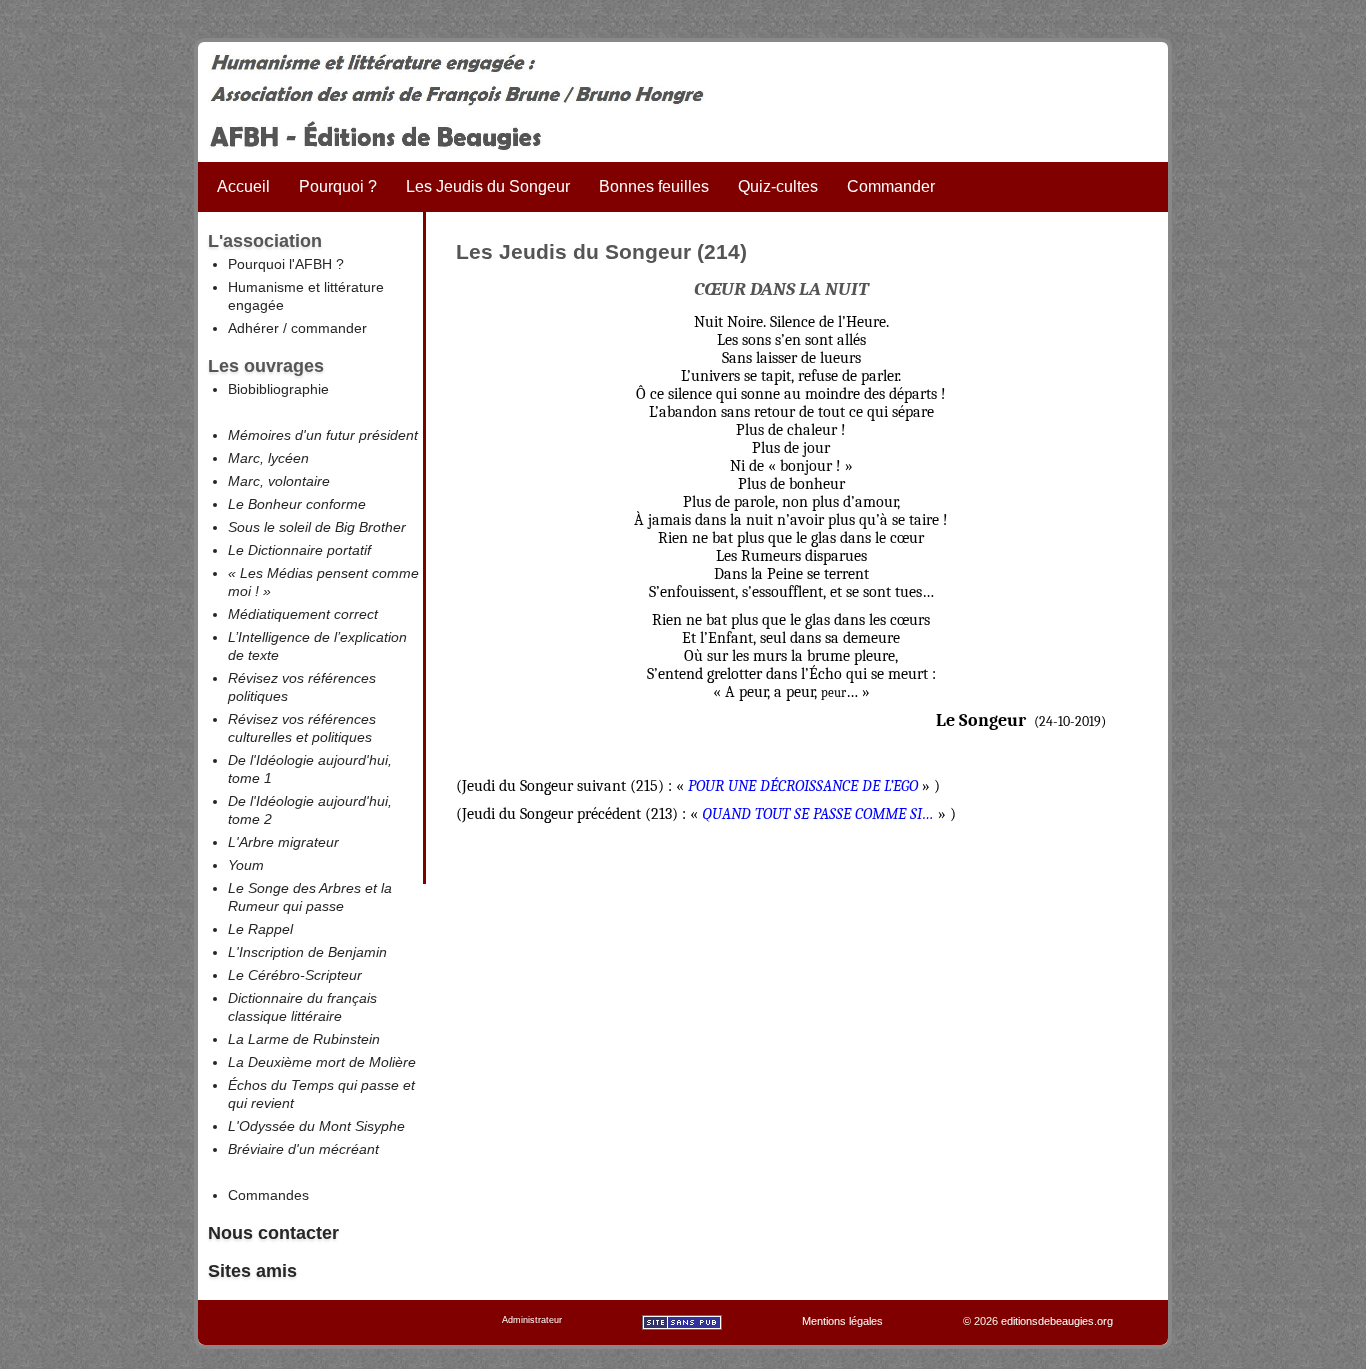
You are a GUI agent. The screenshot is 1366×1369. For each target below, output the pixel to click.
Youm (246, 865)
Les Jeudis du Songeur (488, 186)
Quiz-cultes (778, 186)
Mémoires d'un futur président (323, 435)
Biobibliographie (278, 389)
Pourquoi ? (338, 186)
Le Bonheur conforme (297, 504)
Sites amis (252, 1271)
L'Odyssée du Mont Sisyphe (316, 1126)
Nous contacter (273, 1233)
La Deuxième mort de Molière (322, 1062)
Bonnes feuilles (654, 186)
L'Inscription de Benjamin (307, 952)
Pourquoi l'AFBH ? (286, 264)
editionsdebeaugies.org (1057, 1321)
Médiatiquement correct (303, 614)
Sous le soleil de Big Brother (317, 527)
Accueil (243, 186)
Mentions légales (842, 1321)
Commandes (268, 1195)
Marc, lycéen (268, 458)
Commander (891, 186)
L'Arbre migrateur (283, 842)
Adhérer (253, 328)
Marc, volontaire (279, 481)
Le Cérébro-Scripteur (295, 975)
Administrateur (532, 1320)
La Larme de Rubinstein (304, 1039)
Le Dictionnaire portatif (299, 550)
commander (329, 328)
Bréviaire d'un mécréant (303, 1149)
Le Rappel (260, 929)
